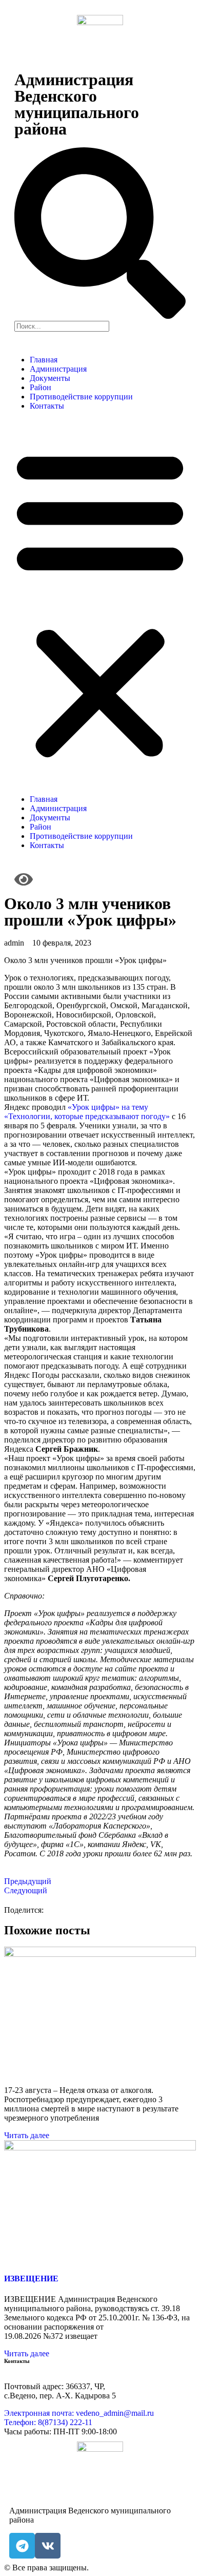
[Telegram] (22, 2546)
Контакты (47, 406)
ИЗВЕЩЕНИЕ (31, 2279)
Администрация (58, 369)
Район (41, 387)
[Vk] (48, 2546)
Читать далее (27, 2135)
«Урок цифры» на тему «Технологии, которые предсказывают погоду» (87, 1112)
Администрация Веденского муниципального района (77, 104)
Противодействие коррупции (81, 397)
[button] (100, 603)
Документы (50, 378)
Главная (44, 360)
